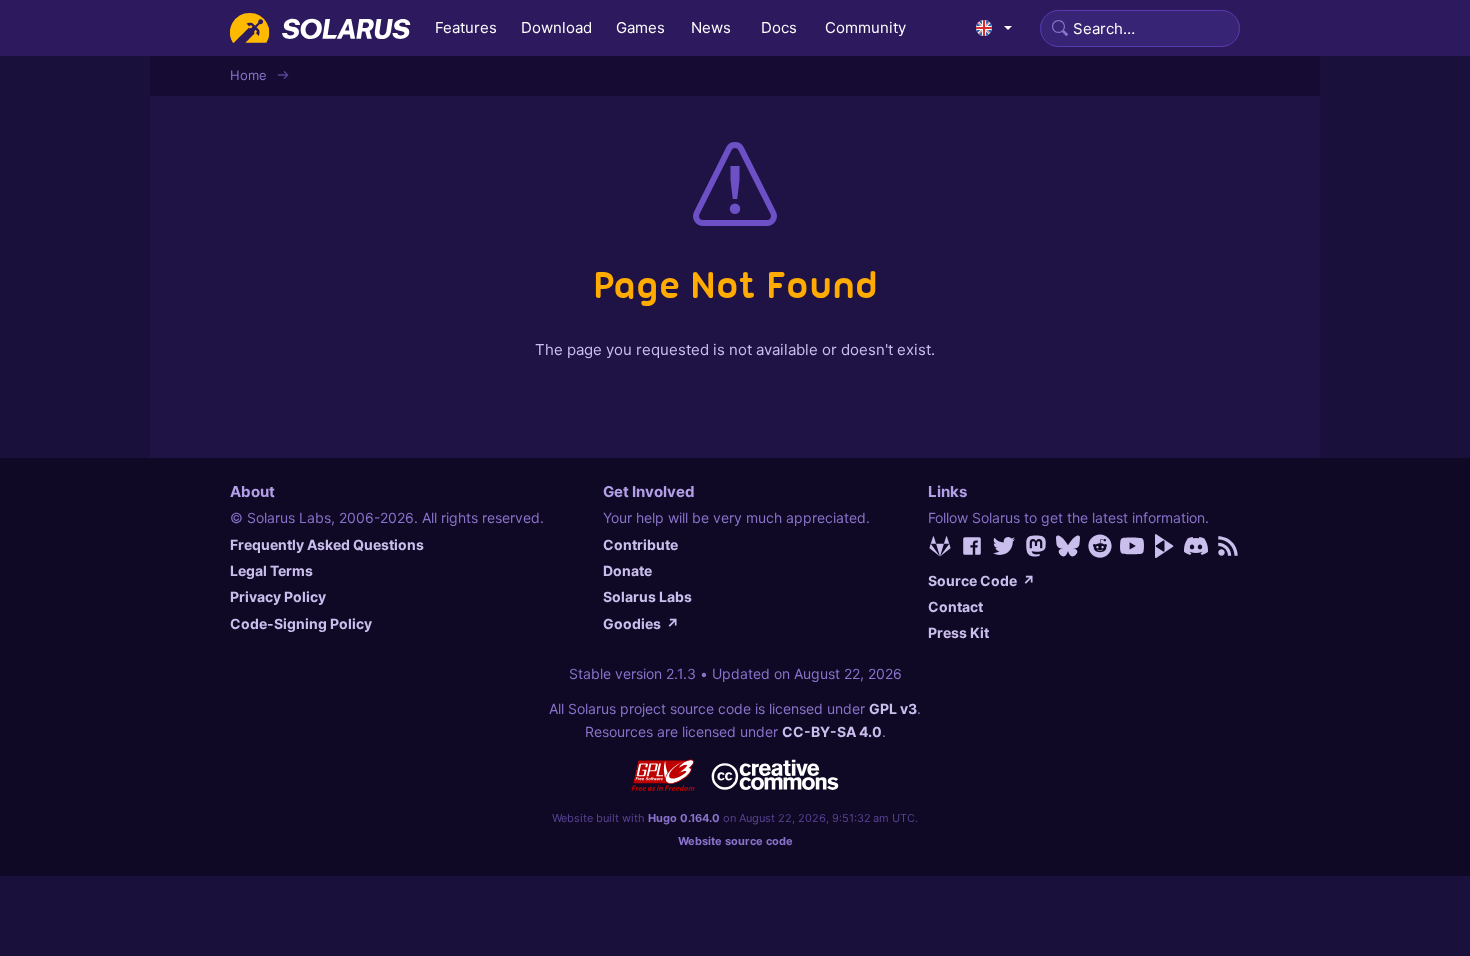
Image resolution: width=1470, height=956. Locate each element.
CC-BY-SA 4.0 (832, 731)
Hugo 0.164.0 (684, 818)
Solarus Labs (647, 596)
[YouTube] (1132, 546)
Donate (627, 570)
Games (640, 27)
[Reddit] (1100, 546)
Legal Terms (271, 570)
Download (556, 27)
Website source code (735, 841)
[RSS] (1228, 546)
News (711, 27)
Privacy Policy (278, 596)
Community (865, 27)
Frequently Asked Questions (327, 544)
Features (466, 27)
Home (248, 75)
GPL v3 (893, 708)
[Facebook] (972, 546)
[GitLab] (940, 546)
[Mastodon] (1036, 546)
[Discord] (1196, 546)
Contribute (640, 544)
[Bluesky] (1068, 546)
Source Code (981, 580)
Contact (955, 606)
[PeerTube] (1164, 546)
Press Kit (958, 632)
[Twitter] (1004, 546)
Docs (779, 27)
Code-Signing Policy (301, 623)
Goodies (641, 623)
